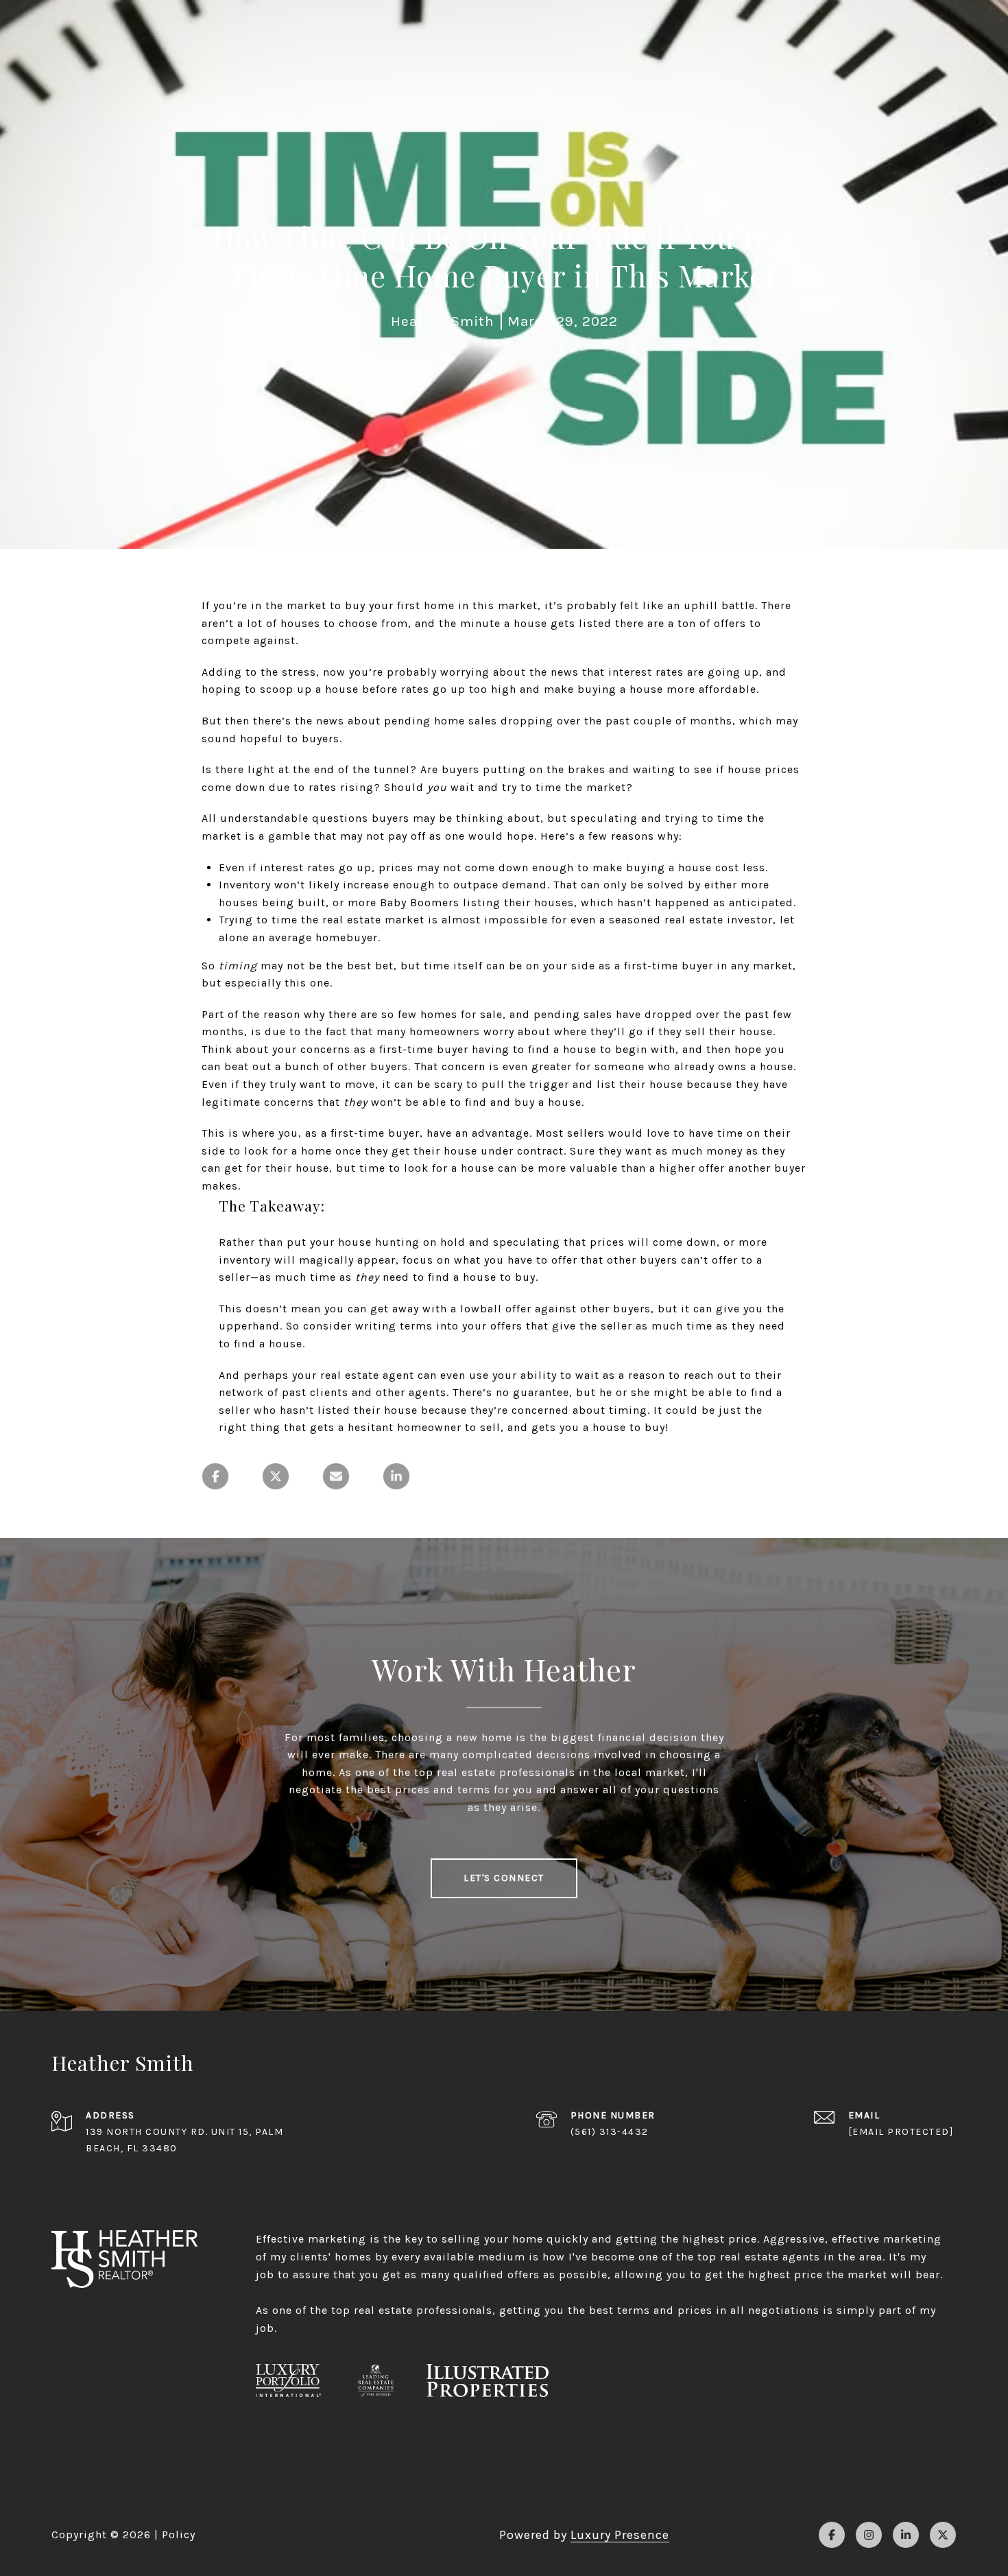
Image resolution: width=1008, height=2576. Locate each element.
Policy (179, 2534)
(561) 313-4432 (610, 2132)
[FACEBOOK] (832, 2535)
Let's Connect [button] (504, 1878)
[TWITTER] (943, 2535)
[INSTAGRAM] (869, 2535)
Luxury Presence (620, 2535)
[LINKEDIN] (906, 2535)
